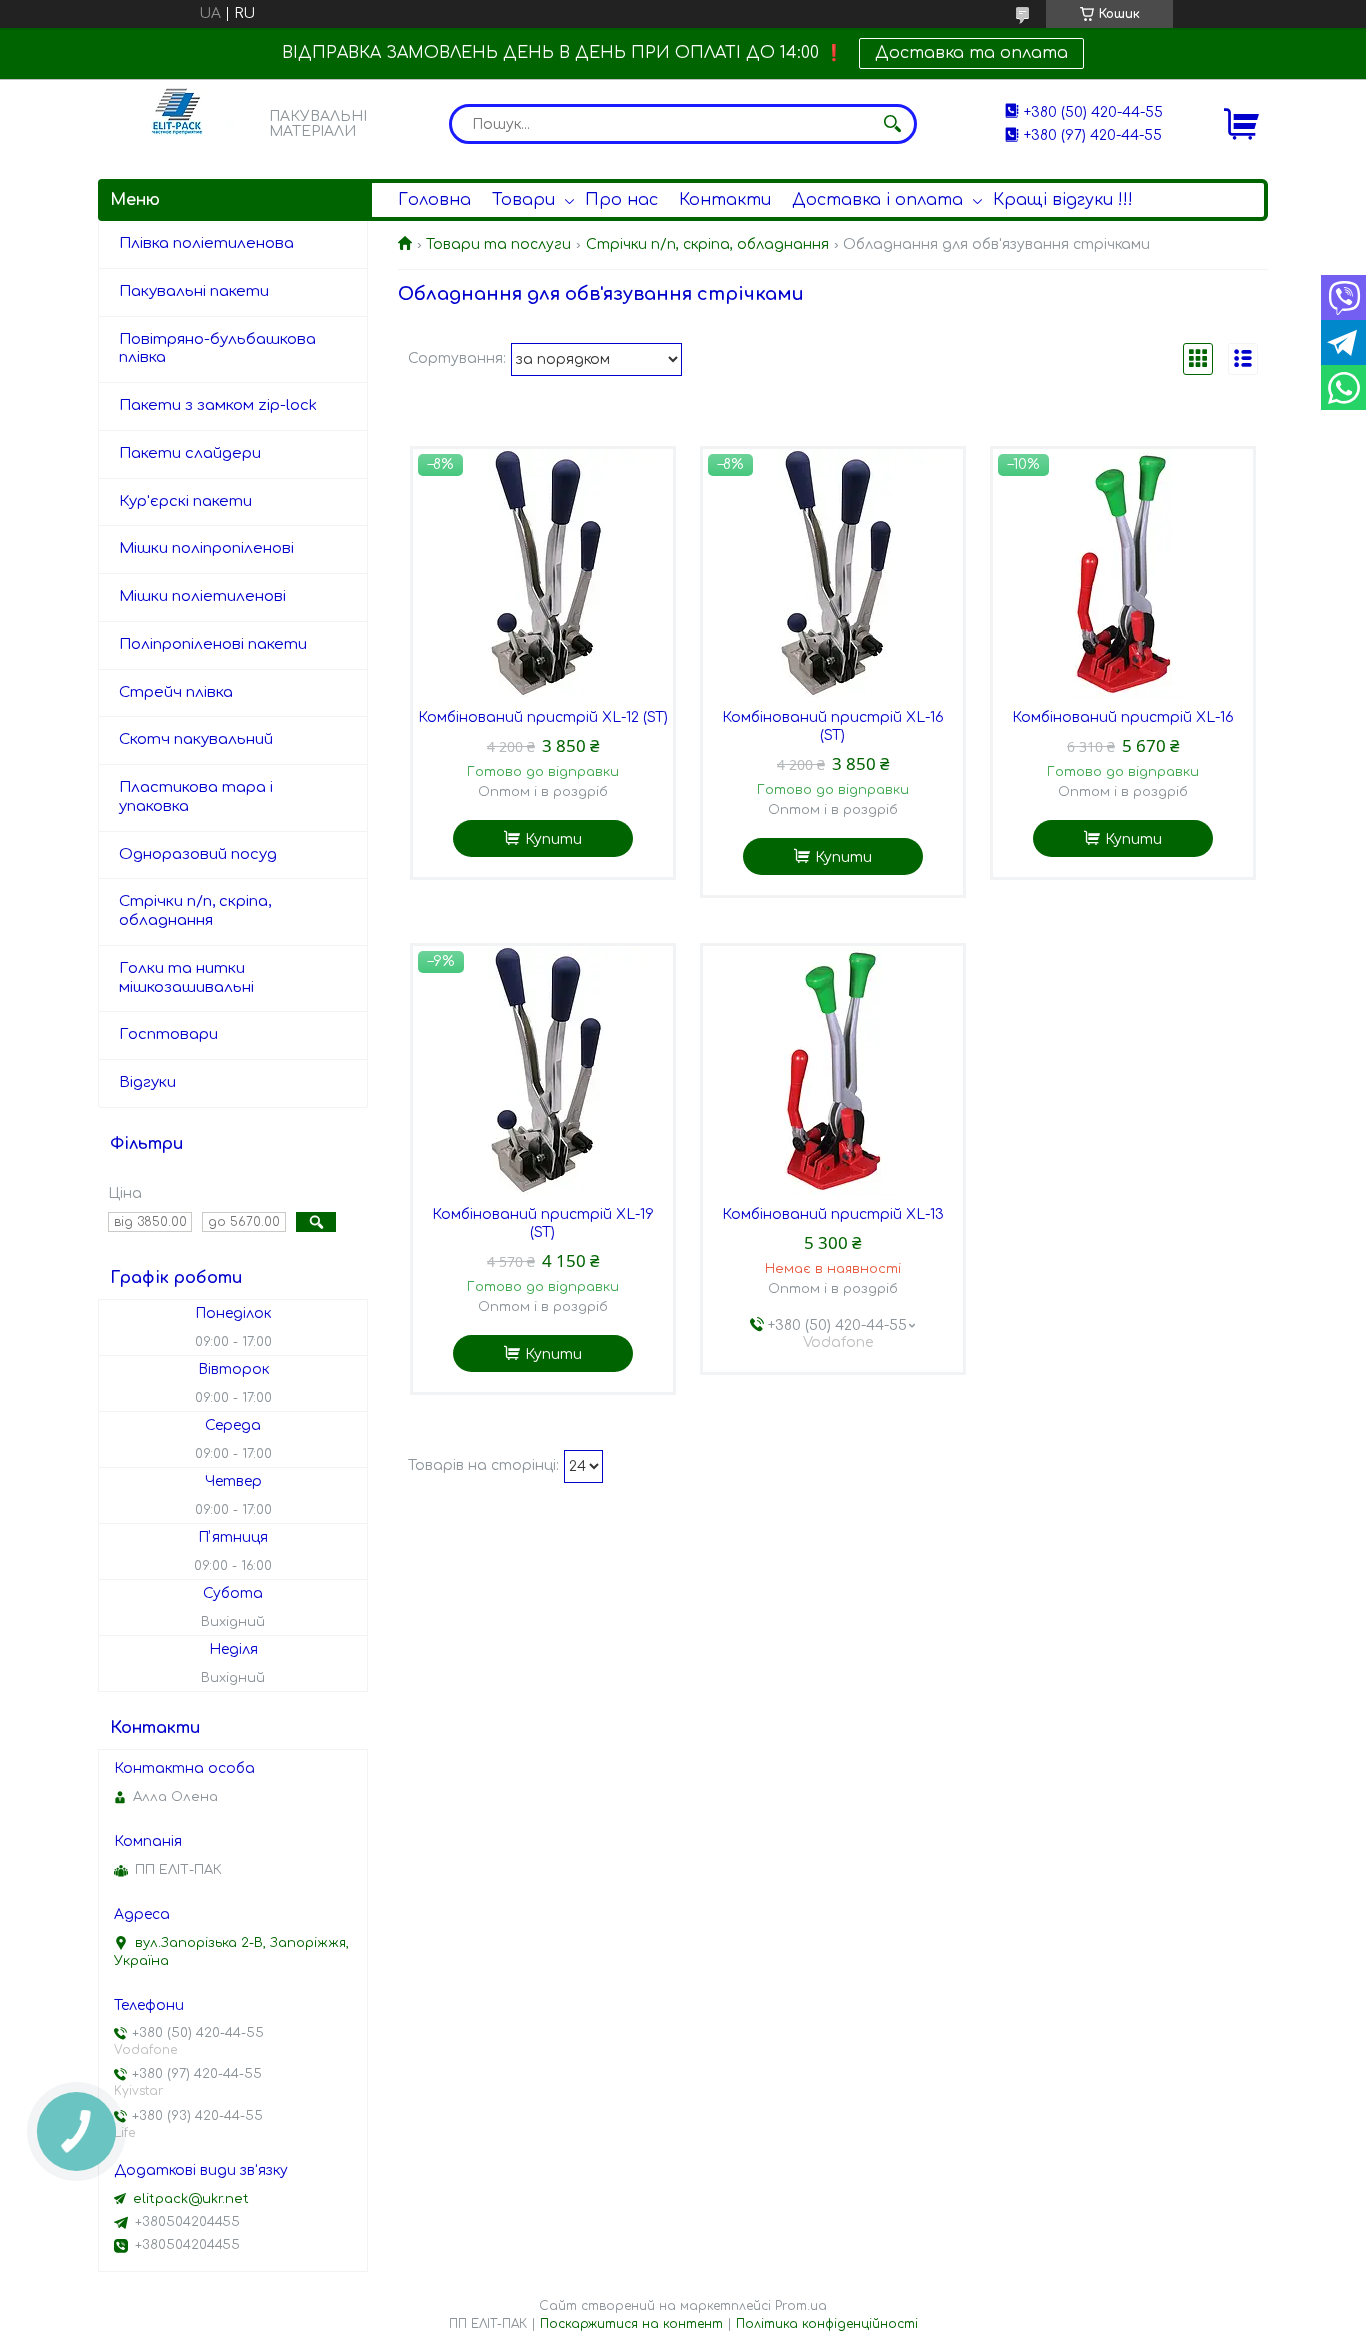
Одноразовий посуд (198, 854)
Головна (434, 200)
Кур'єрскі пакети (185, 501)
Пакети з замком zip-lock (218, 405)
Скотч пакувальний (196, 739)
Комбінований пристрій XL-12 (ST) (543, 717)
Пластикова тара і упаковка (196, 797)
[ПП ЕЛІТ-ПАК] (178, 123)
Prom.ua (801, 2306)
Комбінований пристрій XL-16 (1123, 717)
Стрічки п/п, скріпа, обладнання (707, 244)
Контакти (725, 200)
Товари (523, 200)
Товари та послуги (498, 244)
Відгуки (147, 1082)
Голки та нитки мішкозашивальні (186, 978)
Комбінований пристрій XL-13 (833, 1214)
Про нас (621, 200)
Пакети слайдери (190, 453)
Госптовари (168, 1034)
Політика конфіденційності (827, 2324)
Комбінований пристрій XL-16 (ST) (833, 726)
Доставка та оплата (971, 53)
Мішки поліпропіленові (206, 548)
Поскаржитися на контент (631, 2324)
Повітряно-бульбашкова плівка (217, 349)
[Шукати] (892, 124)
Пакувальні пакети (194, 291)
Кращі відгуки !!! (1063, 200)
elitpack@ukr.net (191, 2199)
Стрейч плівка (176, 692)
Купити (553, 839)
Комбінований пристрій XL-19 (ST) (543, 1223)
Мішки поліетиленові (202, 596)
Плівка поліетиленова (206, 243)
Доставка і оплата (877, 200)
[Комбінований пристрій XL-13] (833, 1071)
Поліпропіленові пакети (213, 644)
